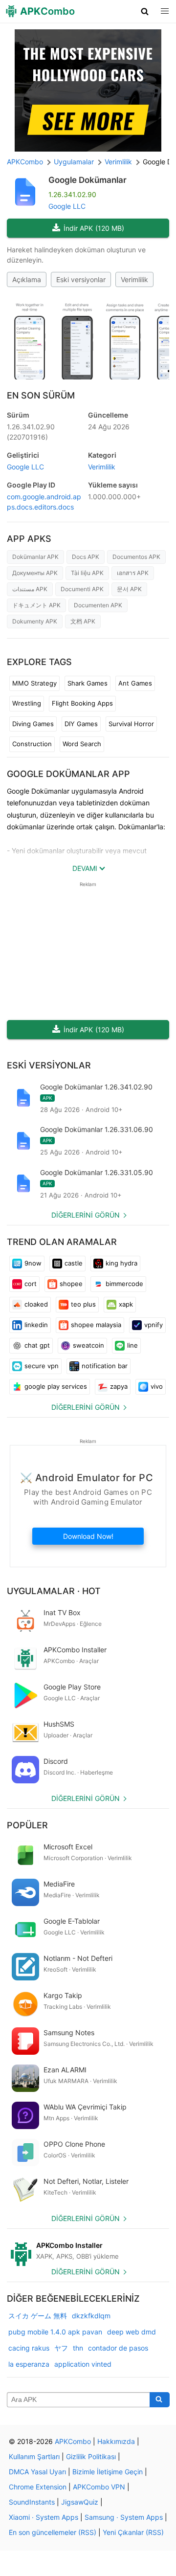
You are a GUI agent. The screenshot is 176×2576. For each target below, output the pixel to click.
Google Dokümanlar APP (68, 774)
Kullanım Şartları (34, 2456)
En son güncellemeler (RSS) (53, 2532)
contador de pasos (118, 2348)
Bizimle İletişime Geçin (108, 2472)
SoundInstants (32, 2502)
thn (78, 2348)
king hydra (121, 1263)
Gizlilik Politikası (91, 2456)
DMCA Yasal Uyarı (37, 2472)
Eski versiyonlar (81, 279)
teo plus (83, 1304)
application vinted (83, 2364)
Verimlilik (134, 279)
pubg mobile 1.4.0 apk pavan (55, 2332)
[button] (145, 11)
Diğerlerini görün (86, 1215)
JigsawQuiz (80, 2502)
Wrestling (27, 703)
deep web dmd (132, 2332)
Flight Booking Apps (82, 703)
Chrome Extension (38, 2487)
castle (74, 1263)
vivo (157, 1386)
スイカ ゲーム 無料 (38, 2316)
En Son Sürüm (41, 395)
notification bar (105, 1366)
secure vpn (42, 1366)
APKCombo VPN (99, 2487)
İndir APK (94, 228)
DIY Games (81, 724)
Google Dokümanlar (88, 180)
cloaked (36, 1304)
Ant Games (135, 683)
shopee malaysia (96, 1325)
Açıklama (27, 279)
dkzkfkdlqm (91, 2316)
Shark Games (88, 683)
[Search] (160, 2400)
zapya (119, 1386)
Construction (32, 744)
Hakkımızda (116, 2441)
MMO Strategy (34, 683)
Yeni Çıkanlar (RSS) (133, 2532)
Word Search (82, 744)
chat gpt (37, 1345)
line (132, 1345)
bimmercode (124, 1284)
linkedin (36, 1325)
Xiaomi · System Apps (44, 2517)
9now (33, 1263)
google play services (56, 1386)
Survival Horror (131, 724)
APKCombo (25, 162)
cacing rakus (29, 2348)
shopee (71, 1284)
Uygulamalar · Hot (54, 1591)
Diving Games (33, 724)
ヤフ (61, 2348)
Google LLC (67, 206)
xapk (126, 1304)
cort (31, 1284)
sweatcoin (88, 1345)
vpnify (154, 1325)
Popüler (27, 1825)
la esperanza (29, 2364)
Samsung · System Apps (124, 2517)
